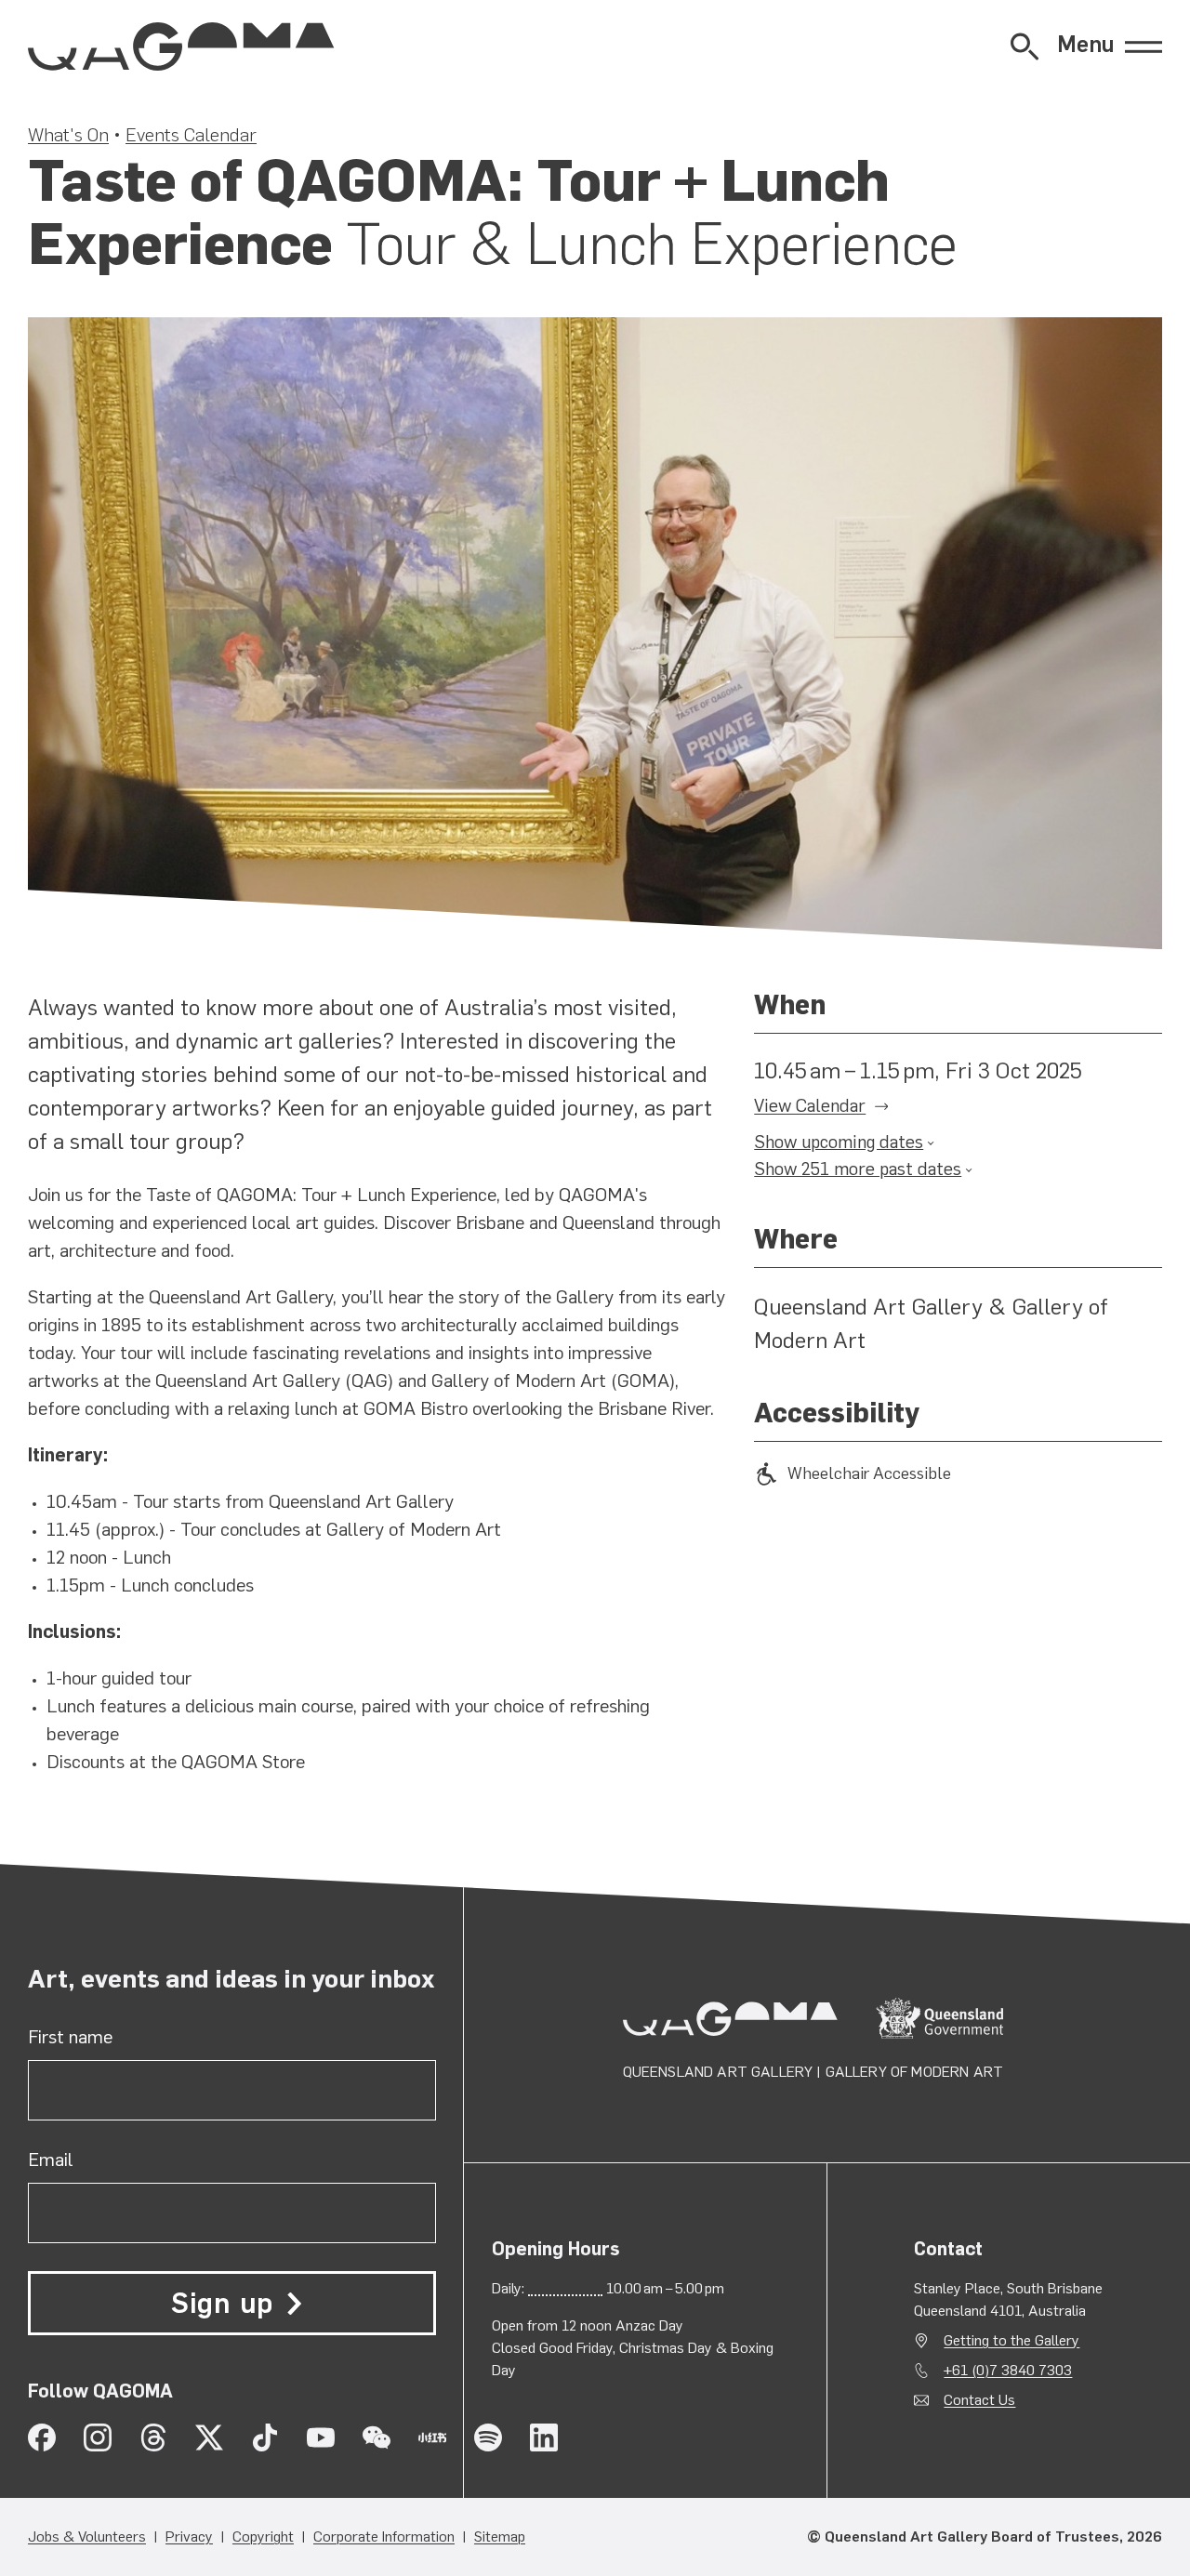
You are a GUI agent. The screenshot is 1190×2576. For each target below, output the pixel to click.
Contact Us (979, 2400)
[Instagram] (98, 2437)
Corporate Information (384, 2536)
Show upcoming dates (839, 1142)
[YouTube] (321, 2437)
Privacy (189, 2536)
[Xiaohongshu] (432, 2437)
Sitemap (500, 2536)
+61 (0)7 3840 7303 (1008, 2370)
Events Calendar (191, 135)
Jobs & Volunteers (87, 2536)
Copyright (263, 2536)
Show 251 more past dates (858, 1169)
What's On (68, 135)
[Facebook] (42, 2437)
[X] (209, 2437)
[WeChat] (377, 2437)
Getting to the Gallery (1011, 2340)
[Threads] (153, 2437)
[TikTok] (265, 2437)
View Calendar (810, 1106)
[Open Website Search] (1025, 46)
